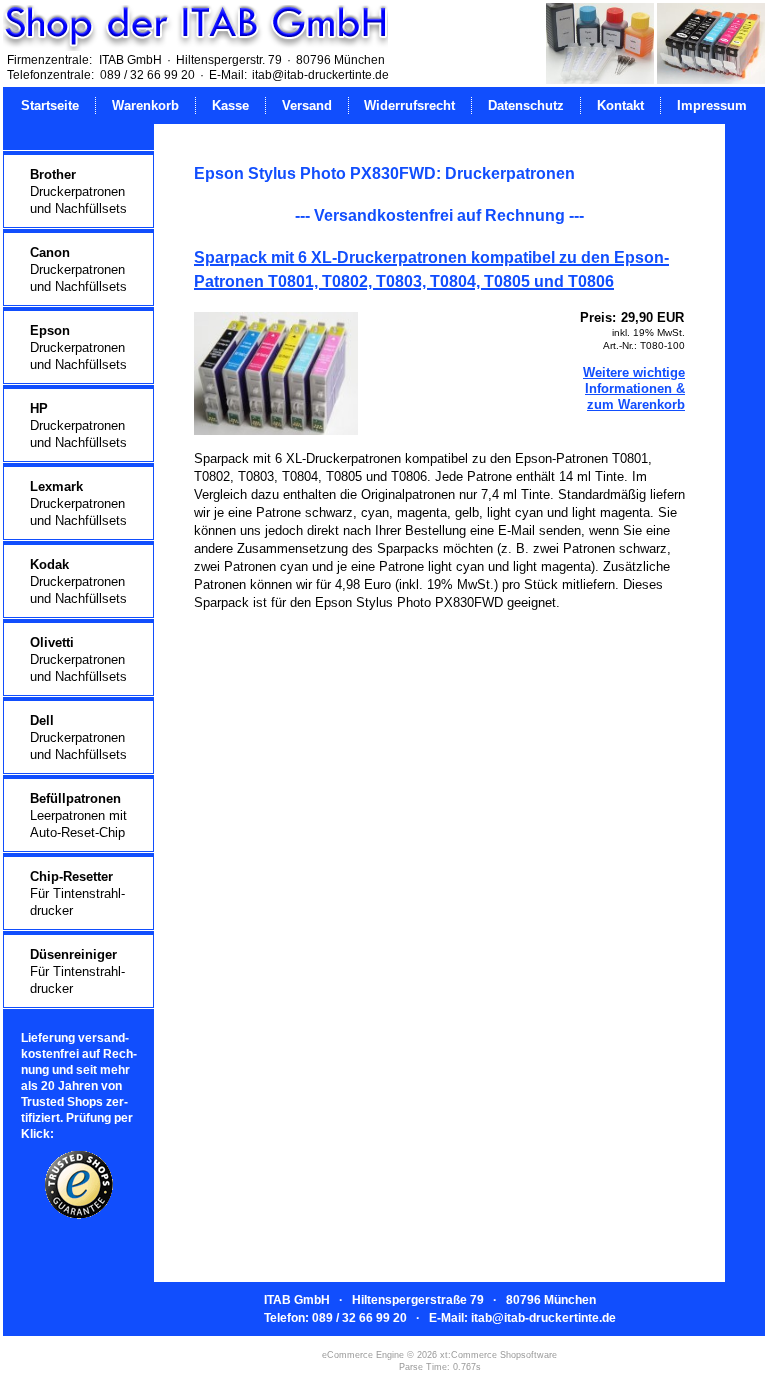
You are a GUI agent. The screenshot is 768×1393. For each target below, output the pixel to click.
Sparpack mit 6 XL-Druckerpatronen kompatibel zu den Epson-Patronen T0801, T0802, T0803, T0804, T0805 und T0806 (431, 269)
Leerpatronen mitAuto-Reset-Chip (78, 815)
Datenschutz (526, 105)
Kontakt (620, 105)
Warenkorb (145, 105)
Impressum (712, 105)
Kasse (230, 105)
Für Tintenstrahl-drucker (77, 893)
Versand (307, 105)
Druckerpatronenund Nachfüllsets (78, 191)
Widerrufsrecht (409, 105)
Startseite (50, 105)
